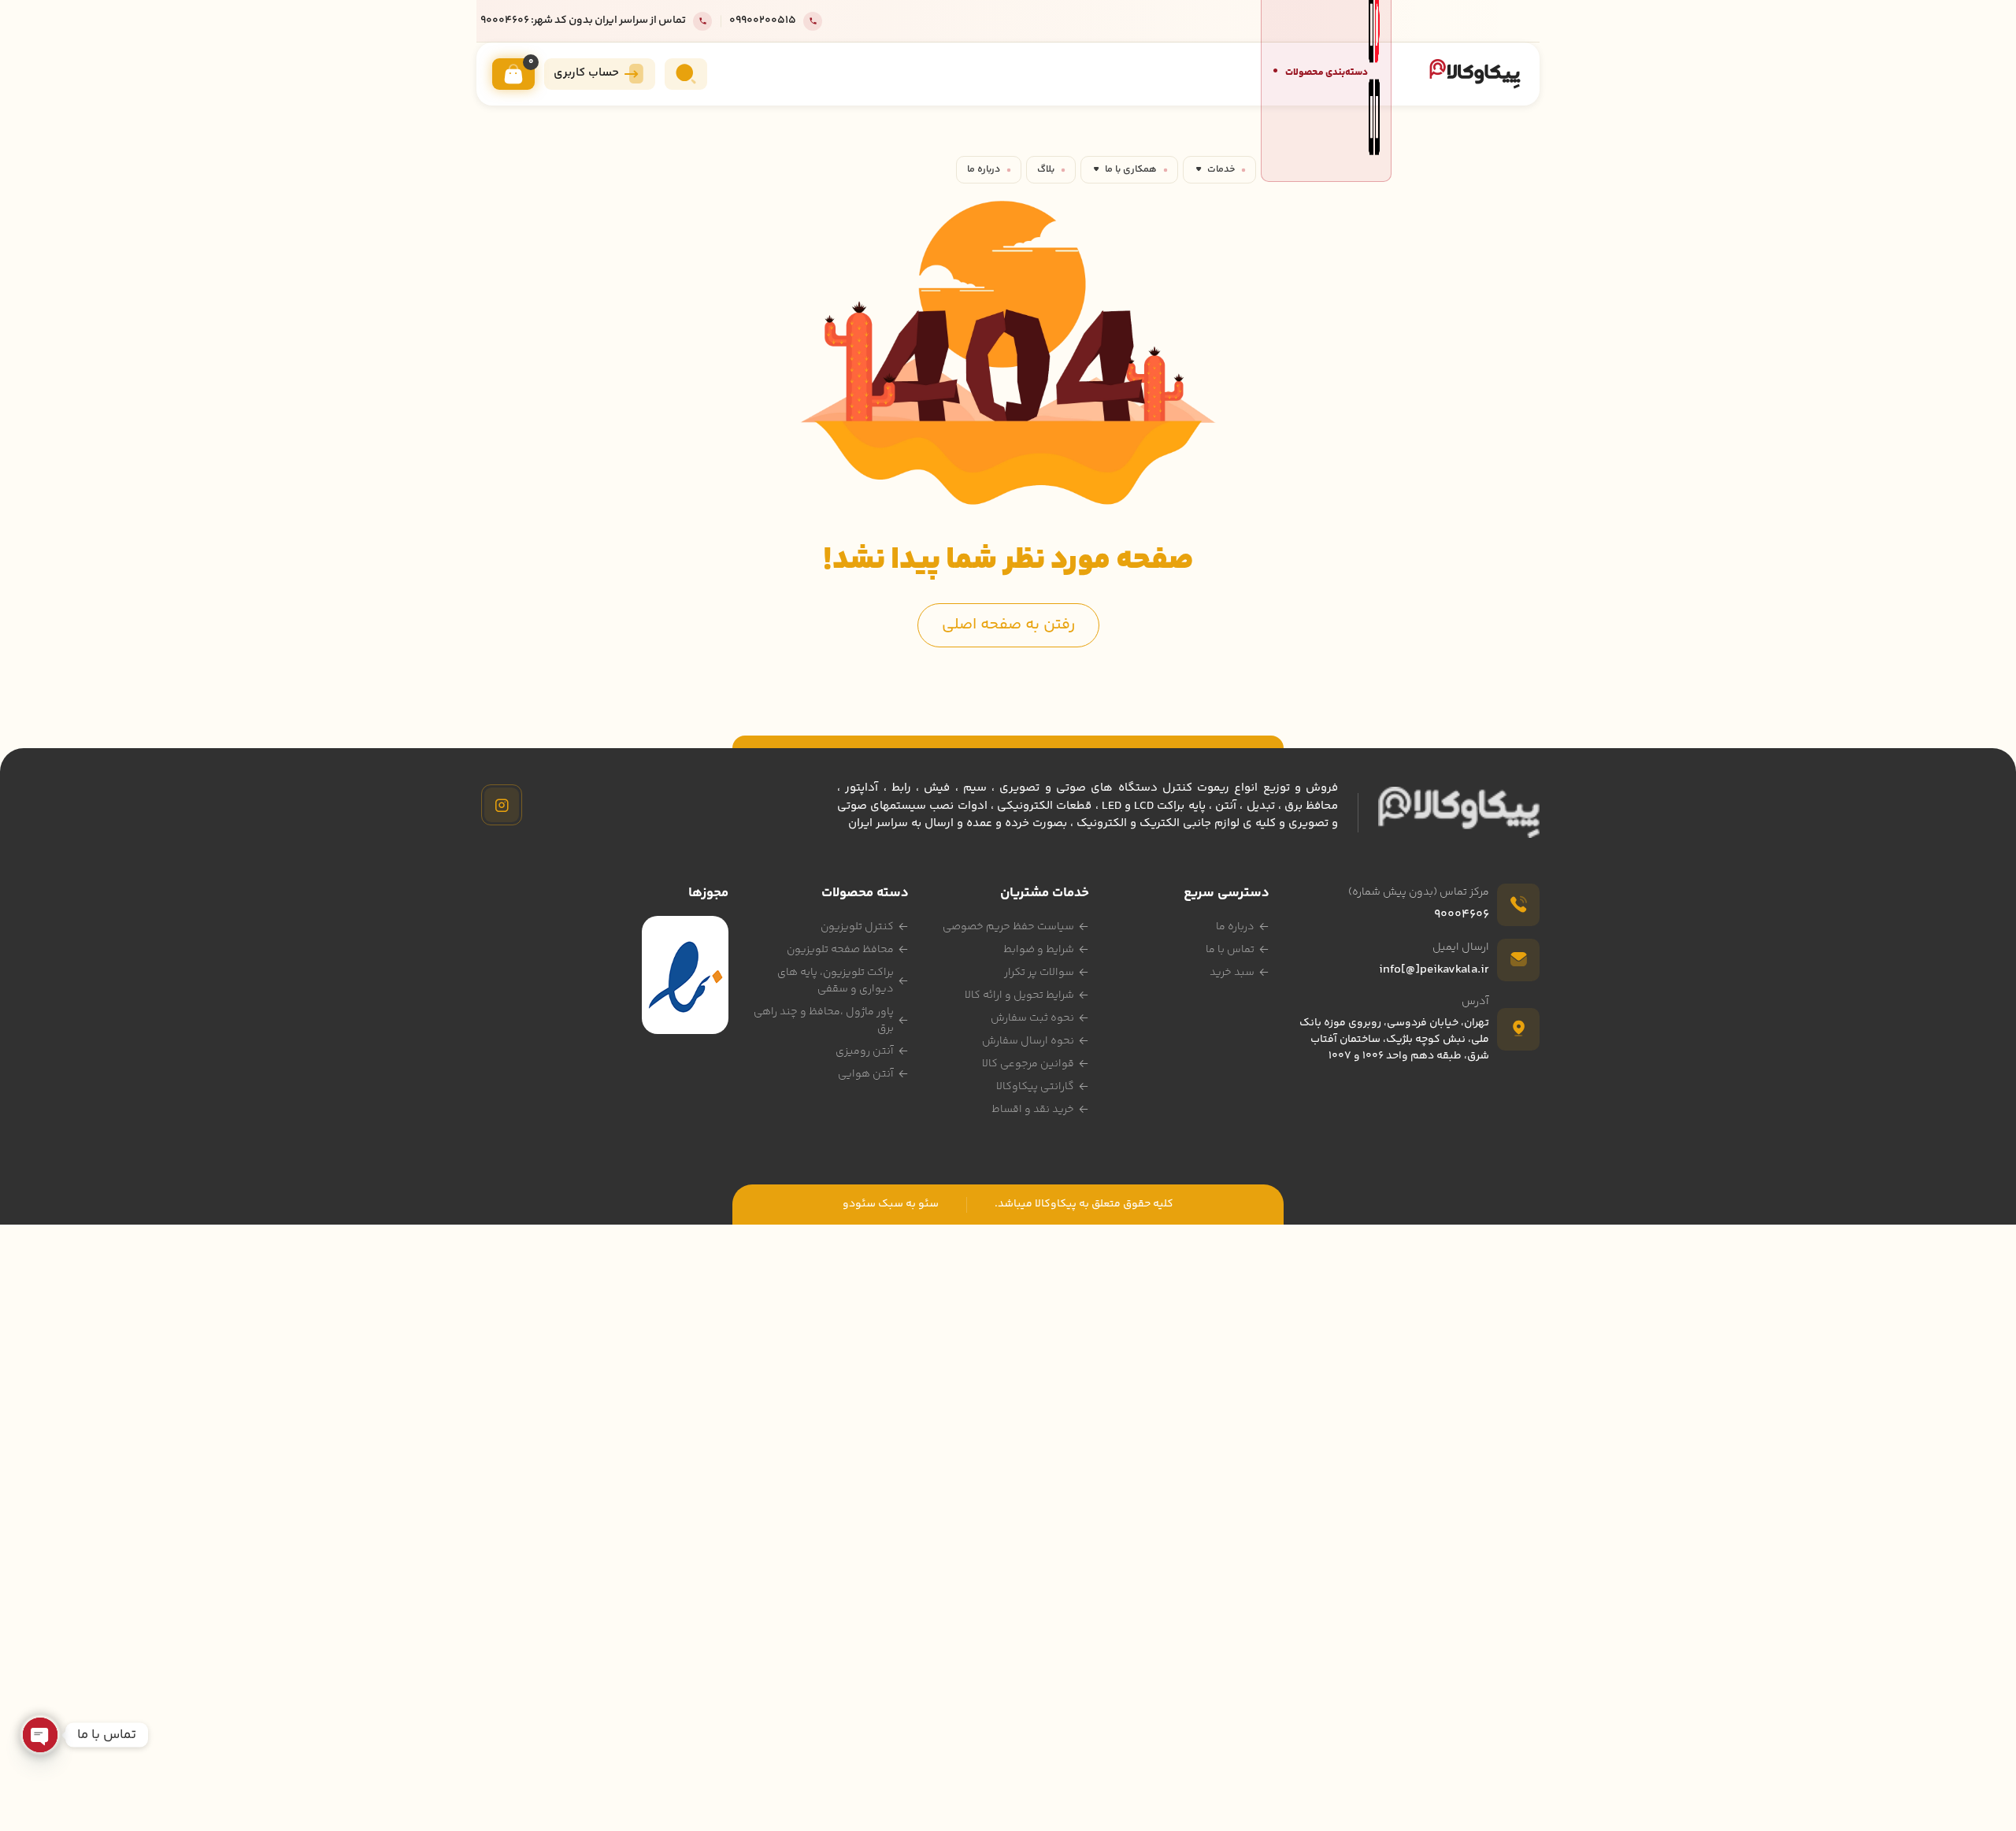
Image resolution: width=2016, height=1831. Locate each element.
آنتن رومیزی (865, 1051)
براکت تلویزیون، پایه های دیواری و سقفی (836, 981)
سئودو (859, 1204)
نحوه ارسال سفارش (1028, 1041)
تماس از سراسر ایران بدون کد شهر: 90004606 (583, 21)
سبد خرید (1232, 973)
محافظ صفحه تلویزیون (840, 950)
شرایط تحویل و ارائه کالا (1019, 995)
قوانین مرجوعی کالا (1028, 1064)
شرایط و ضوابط (1039, 950)
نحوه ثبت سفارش (1032, 1018)
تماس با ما (1230, 950)
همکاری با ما (1131, 169)
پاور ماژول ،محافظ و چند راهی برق (824, 1020)
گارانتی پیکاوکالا (1035, 1087)
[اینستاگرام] (502, 805)
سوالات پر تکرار (1039, 973)
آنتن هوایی (866, 1074)
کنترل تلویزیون (857, 927)
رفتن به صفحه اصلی (1008, 625)
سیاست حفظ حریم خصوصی (1008, 927)
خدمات (1221, 169)
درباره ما (984, 169)
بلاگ (1046, 169)
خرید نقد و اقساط (1033, 1110)
